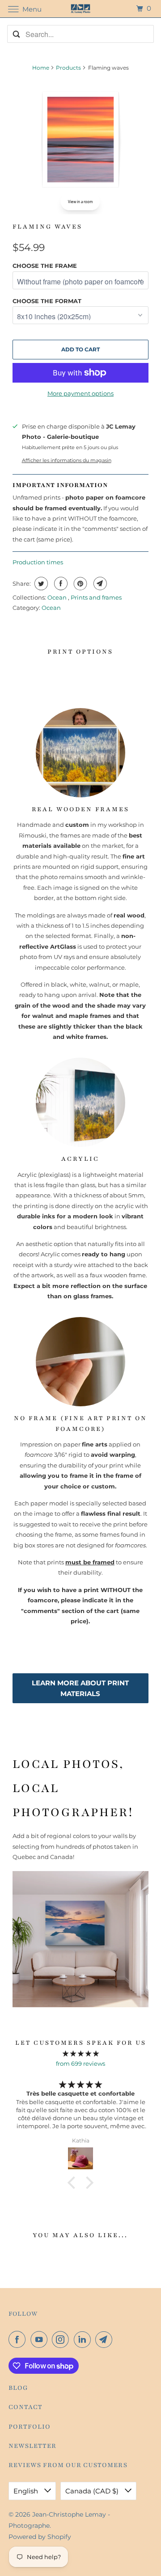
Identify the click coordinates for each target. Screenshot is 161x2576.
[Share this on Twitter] (40, 584)
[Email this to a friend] (99, 584)
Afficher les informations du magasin (67, 461)
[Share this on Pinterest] (79, 584)
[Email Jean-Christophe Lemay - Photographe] (106, 2339)
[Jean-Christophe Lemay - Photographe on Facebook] (19, 2339)
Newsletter (32, 2446)
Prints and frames (96, 597)
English (27, 2491)
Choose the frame (45, 266)
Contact (25, 2407)
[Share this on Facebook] (60, 584)
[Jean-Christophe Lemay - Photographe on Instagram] (62, 2339)
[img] (80, 2053)
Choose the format (47, 301)
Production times (38, 562)
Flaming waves (47, 227)
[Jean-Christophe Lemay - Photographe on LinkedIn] (84, 2339)
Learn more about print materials (80, 1688)
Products (68, 68)
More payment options (80, 393)
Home (41, 68)
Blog (18, 2388)
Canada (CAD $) (93, 2491)
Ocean (58, 597)
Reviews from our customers (68, 2465)
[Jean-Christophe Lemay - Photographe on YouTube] (41, 2339)
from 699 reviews (80, 2063)
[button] (74, 2182)
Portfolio (30, 2427)
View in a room (80, 202)
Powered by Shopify (40, 2537)
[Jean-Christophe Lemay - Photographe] (80, 9)
